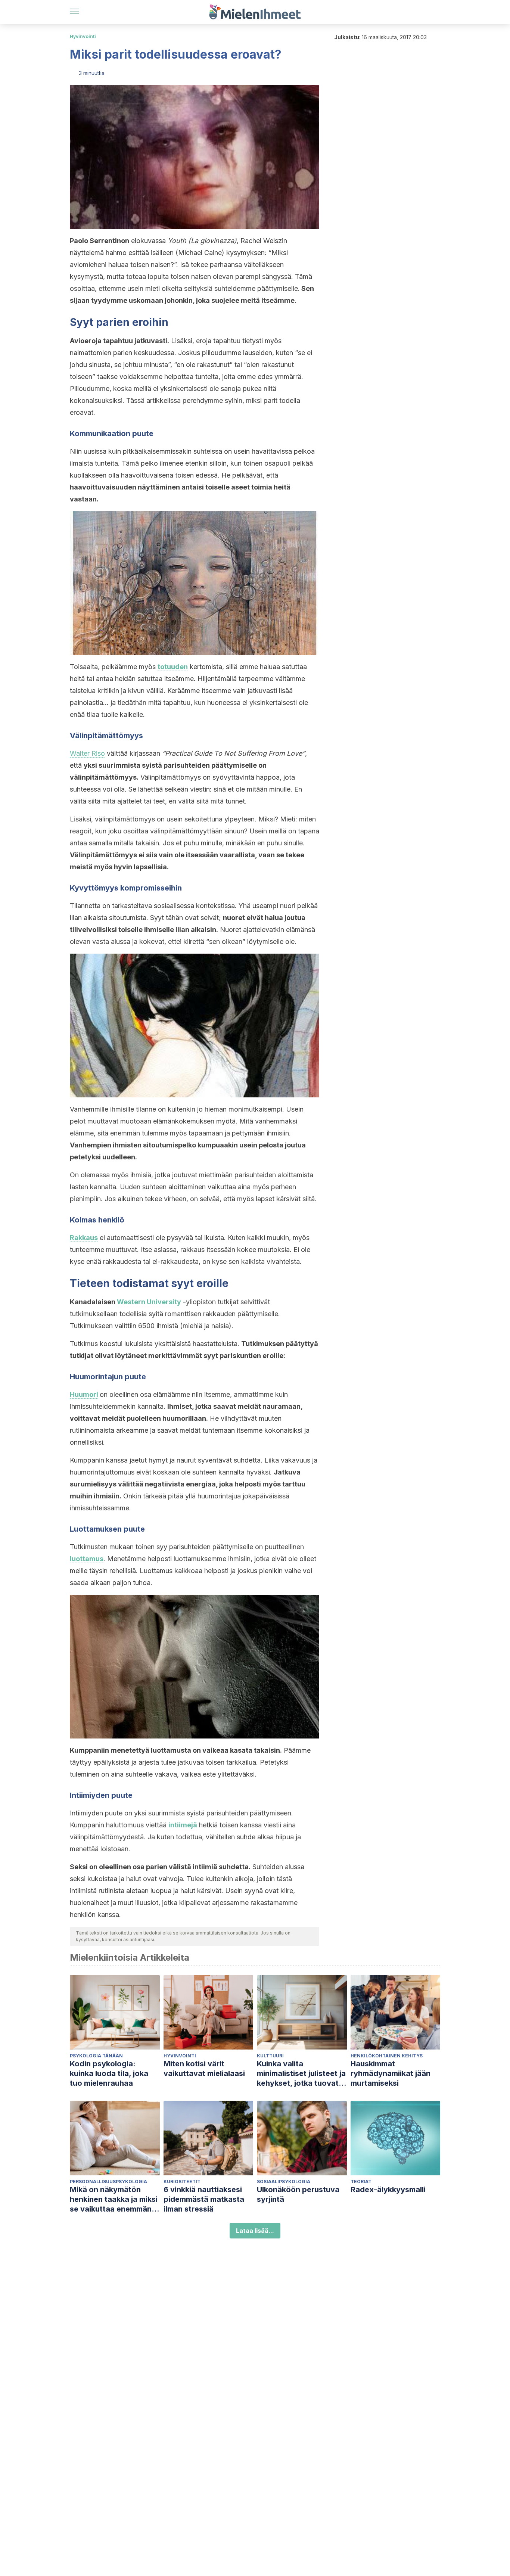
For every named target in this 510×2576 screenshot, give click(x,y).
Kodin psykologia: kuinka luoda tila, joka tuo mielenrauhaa (109, 2073)
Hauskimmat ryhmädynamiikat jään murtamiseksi (391, 2073)
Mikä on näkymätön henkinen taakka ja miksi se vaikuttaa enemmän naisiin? (114, 2199)
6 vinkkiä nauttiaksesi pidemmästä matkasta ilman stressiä (204, 2199)
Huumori (84, 1394)
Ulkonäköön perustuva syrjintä (298, 2194)
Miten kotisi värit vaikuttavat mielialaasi (204, 2069)
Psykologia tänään (96, 2056)
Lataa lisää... (255, 2231)
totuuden (173, 667)
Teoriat (361, 2182)
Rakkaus (84, 1238)
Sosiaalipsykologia (284, 2182)
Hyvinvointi (83, 36)
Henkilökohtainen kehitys (387, 2056)
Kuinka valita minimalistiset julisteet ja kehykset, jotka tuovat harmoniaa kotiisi (301, 2074)
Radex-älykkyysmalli (388, 2190)
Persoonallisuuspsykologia (108, 2182)
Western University (149, 1302)
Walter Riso (87, 753)
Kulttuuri (270, 2056)
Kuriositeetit (182, 2182)
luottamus (87, 1559)
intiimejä (183, 1825)
